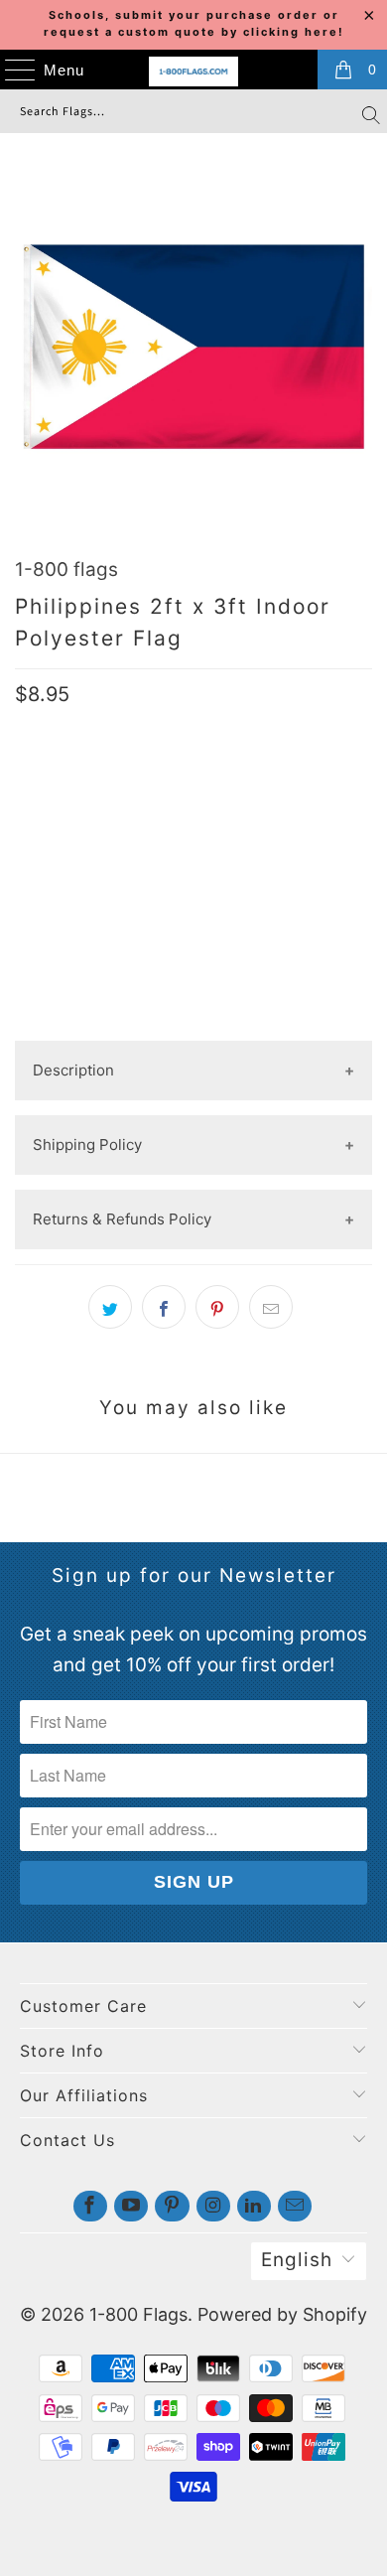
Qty (29, 803)
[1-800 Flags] (194, 72)
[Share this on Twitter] (110, 1307)
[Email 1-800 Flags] (295, 2206)
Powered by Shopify (282, 2314)
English (297, 2260)
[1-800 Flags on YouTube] (131, 2206)
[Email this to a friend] (271, 1307)
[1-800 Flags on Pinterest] (172, 2206)
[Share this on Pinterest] (217, 1307)
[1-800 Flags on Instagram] (213, 2206)
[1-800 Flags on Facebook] (90, 2206)
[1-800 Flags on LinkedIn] (254, 2206)
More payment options (194, 1024)
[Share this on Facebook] (164, 1307)
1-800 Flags (138, 2314)
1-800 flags (66, 570)
